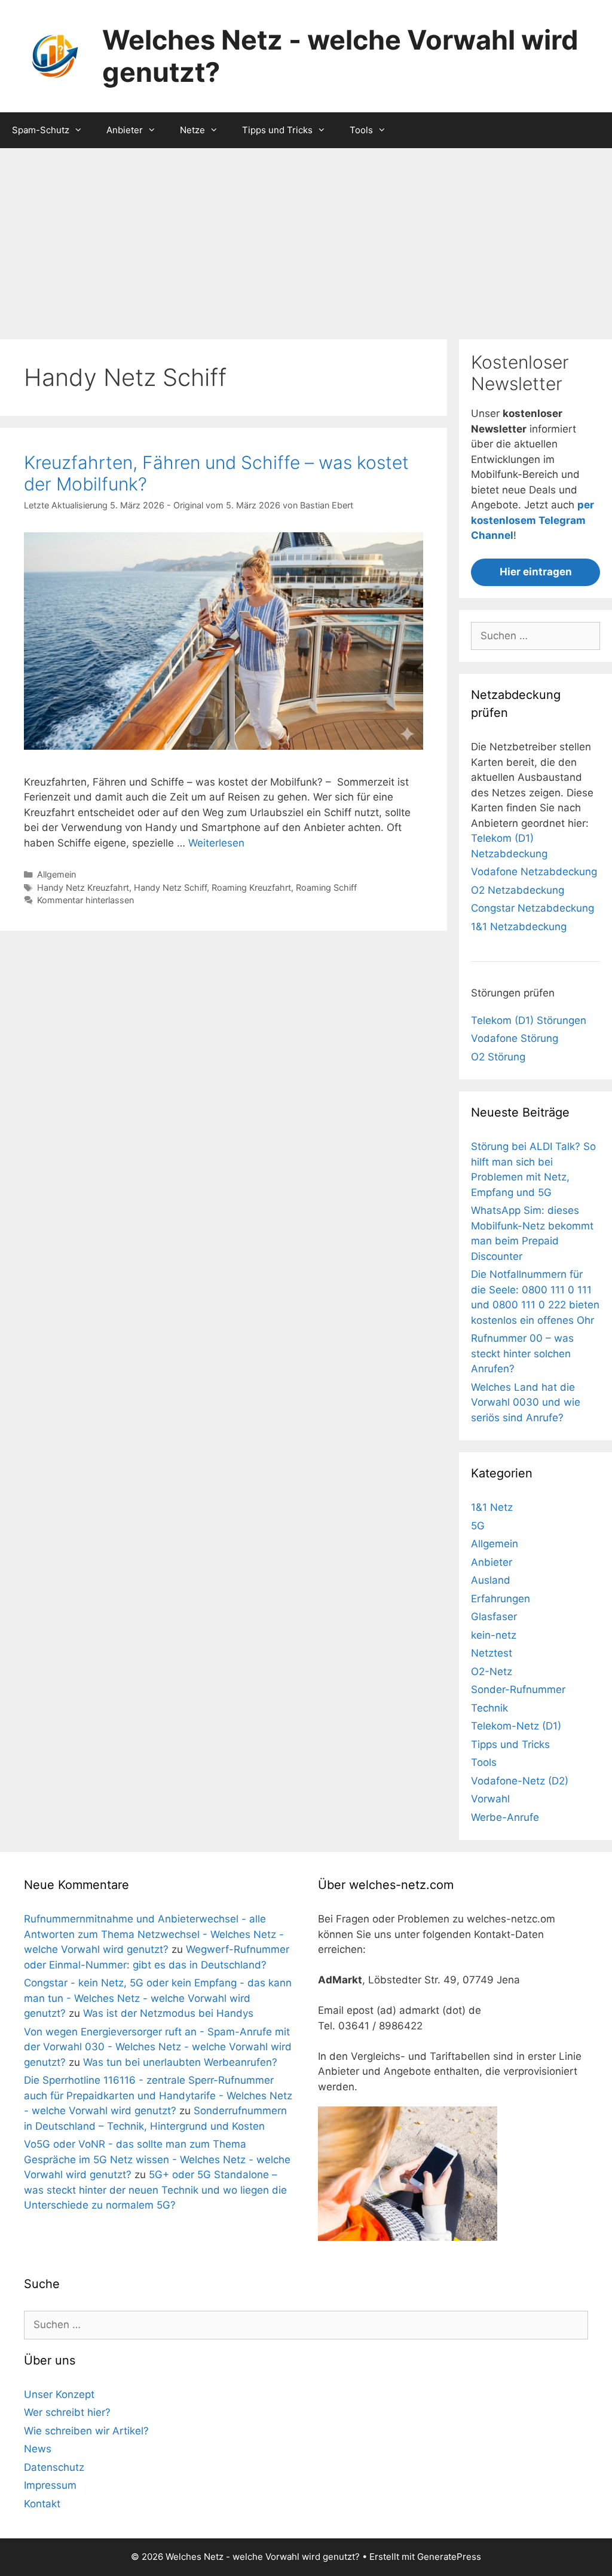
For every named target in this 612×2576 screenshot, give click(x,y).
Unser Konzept (59, 2394)
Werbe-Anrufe (505, 1817)
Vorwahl (490, 1799)
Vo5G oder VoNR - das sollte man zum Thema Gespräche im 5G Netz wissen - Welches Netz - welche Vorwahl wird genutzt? (157, 2159)
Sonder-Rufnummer (518, 1689)
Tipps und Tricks (277, 130)
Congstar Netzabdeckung (533, 908)
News (38, 2449)
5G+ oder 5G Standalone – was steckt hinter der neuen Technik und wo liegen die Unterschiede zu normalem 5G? (155, 2190)
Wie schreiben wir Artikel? (86, 2431)
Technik (489, 1708)
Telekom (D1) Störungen (529, 1020)
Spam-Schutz (41, 130)
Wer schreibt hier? (67, 2412)
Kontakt (42, 2504)
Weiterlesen (216, 843)
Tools (361, 130)
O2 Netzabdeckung (518, 890)
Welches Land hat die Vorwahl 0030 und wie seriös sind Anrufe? (526, 1402)
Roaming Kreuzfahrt (251, 887)
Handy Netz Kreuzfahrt (83, 887)
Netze (192, 130)
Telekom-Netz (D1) (516, 1726)
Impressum (50, 2485)
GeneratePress (449, 2557)
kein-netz (494, 1635)
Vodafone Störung (515, 1038)
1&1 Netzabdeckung (519, 927)
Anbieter (125, 130)
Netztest (492, 1653)
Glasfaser (494, 1617)
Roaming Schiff (326, 887)
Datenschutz (54, 2467)
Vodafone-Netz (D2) (520, 1781)
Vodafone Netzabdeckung (534, 872)
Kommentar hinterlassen (85, 900)
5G (478, 1526)
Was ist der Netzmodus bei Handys (168, 2013)
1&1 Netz (492, 1507)
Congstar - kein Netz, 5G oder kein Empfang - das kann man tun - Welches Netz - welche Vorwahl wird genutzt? (158, 1998)
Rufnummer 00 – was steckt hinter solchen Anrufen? (522, 1353)
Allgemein (56, 874)
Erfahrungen (501, 1599)
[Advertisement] (306, 238)
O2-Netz (492, 1672)
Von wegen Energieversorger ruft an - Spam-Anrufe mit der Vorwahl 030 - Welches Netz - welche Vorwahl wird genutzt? (158, 2047)
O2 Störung (498, 1057)
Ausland (491, 1580)
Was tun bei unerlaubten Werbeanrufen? (180, 2062)
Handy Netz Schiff (170, 887)
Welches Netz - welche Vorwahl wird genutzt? (340, 56)
